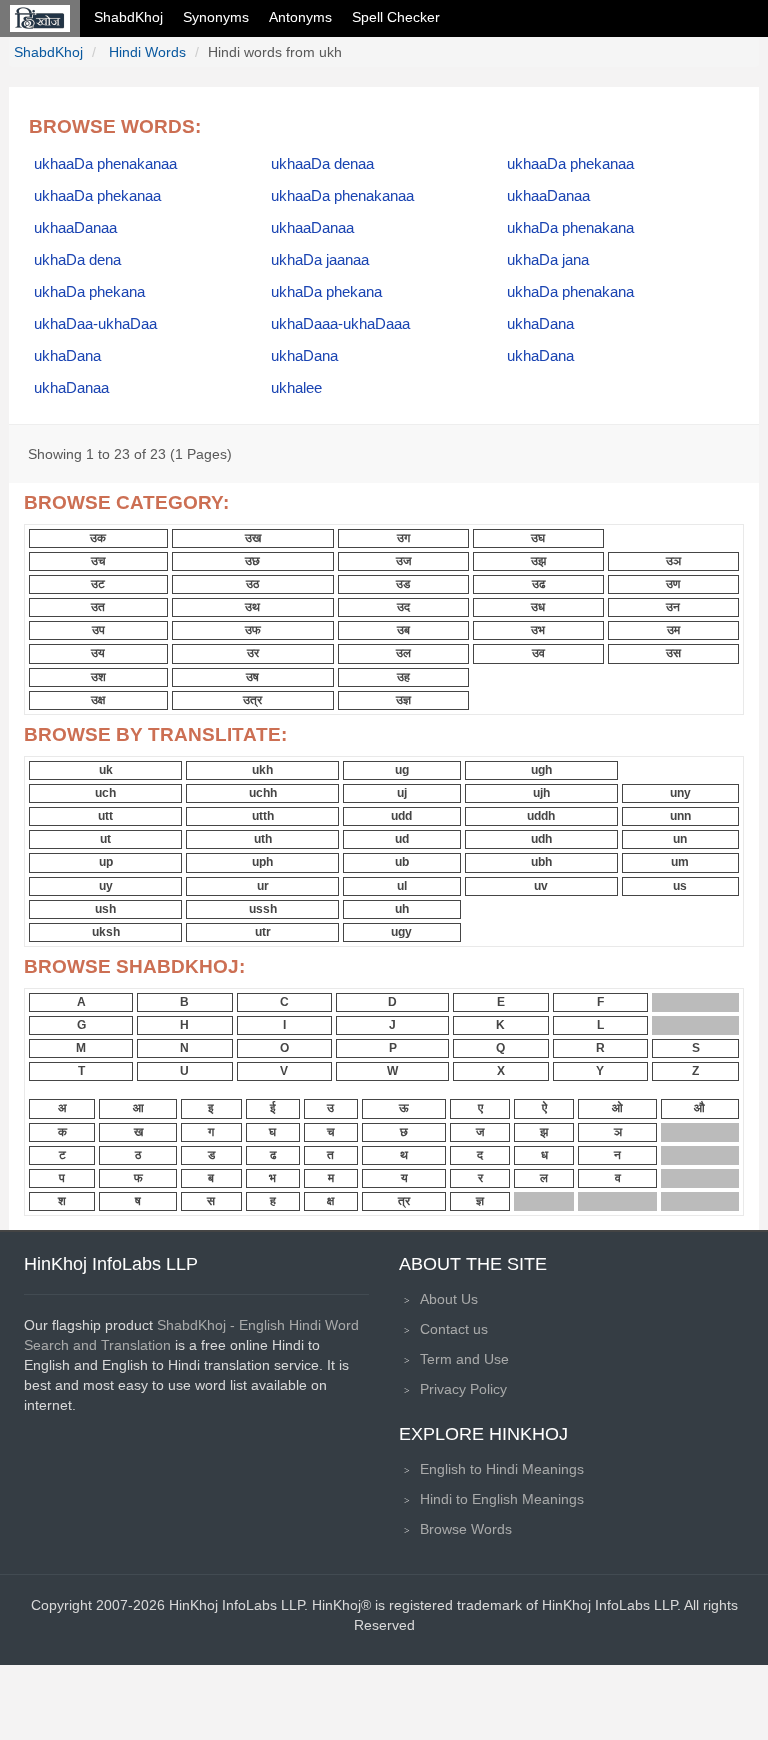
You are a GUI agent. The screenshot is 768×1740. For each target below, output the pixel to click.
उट (98, 584)
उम (673, 630)
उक (98, 538)
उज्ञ (403, 700)
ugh (541, 770)
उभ (538, 630)
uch (105, 793)
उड (403, 584)
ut (105, 839)
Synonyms (216, 17)
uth (263, 839)
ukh (262, 770)
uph (262, 862)
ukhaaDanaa (548, 196)
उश (98, 677)
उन (673, 607)
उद (403, 607)
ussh (263, 909)
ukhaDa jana (548, 260)
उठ (252, 584)
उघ (538, 538)
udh (541, 839)
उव (538, 653)
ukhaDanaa (71, 388)
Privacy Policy (463, 1389)
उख (253, 538)
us (680, 886)
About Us (449, 1299)
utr (263, 932)
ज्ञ (480, 1201)
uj (402, 793)
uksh (106, 932)
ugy (401, 932)
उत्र (252, 700)
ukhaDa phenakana (570, 228)
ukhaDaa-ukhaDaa (95, 324)
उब (403, 630)
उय (98, 653)
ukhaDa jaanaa (320, 260)
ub (402, 862)
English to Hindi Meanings (502, 1469)
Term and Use (464, 1359)
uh (402, 909)
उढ (538, 584)
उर (253, 653)
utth (263, 816)
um (680, 862)
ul (402, 886)
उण (673, 584)
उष (252, 677)
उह (403, 677)
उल (403, 653)
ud (402, 839)
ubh (541, 862)
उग (403, 538)
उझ (538, 561)
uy (106, 886)
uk (106, 770)
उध (538, 607)
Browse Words (466, 1529)
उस (673, 653)
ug (402, 770)
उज (403, 561)
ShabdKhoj (128, 17)
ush (105, 909)
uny (680, 793)
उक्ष (98, 700)
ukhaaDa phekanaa (570, 164)
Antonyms (300, 17)
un (680, 839)
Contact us (454, 1329)
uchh (263, 793)
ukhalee (296, 388)
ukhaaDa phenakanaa (105, 164)
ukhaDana (540, 324)
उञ (673, 561)
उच (98, 561)
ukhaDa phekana (89, 292)
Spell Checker (396, 17)
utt (105, 816)
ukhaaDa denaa (322, 164)
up (106, 862)
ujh (541, 793)
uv (541, 886)
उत (98, 607)
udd (401, 816)
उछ (252, 561)
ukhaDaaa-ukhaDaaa (340, 324)
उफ (253, 630)
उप (98, 630)
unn (680, 816)
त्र (404, 1201)
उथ (252, 607)
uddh (541, 816)
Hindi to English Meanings (502, 1499)
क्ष (330, 1201)
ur (263, 886)
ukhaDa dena (77, 260)
